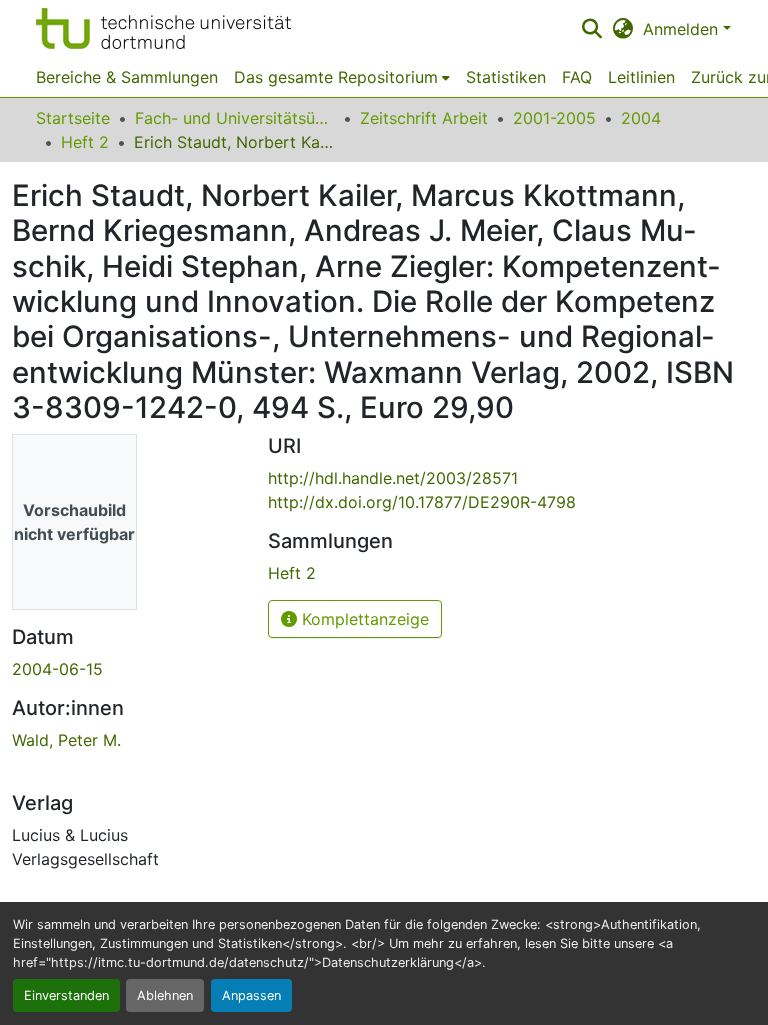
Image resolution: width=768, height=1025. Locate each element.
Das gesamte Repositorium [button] (336, 77)
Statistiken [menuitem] (506, 77)
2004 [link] (641, 118)
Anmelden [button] (683, 29)
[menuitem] (342, 77)
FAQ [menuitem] (577, 77)
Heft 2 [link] (85, 142)
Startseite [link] (73, 118)
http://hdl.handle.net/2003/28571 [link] (393, 478)
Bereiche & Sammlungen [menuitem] (127, 77)
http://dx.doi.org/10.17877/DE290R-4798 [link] (422, 502)
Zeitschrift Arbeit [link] (424, 118)
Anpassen (251, 995)
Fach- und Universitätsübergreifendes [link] (235, 118)
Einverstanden (66, 995)
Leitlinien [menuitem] (641, 77)
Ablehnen (165, 995)
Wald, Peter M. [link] (66, 740)
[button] (163, 28)
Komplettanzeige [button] (363, 619)
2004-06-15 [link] (57, 669)
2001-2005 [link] (554, 118)
